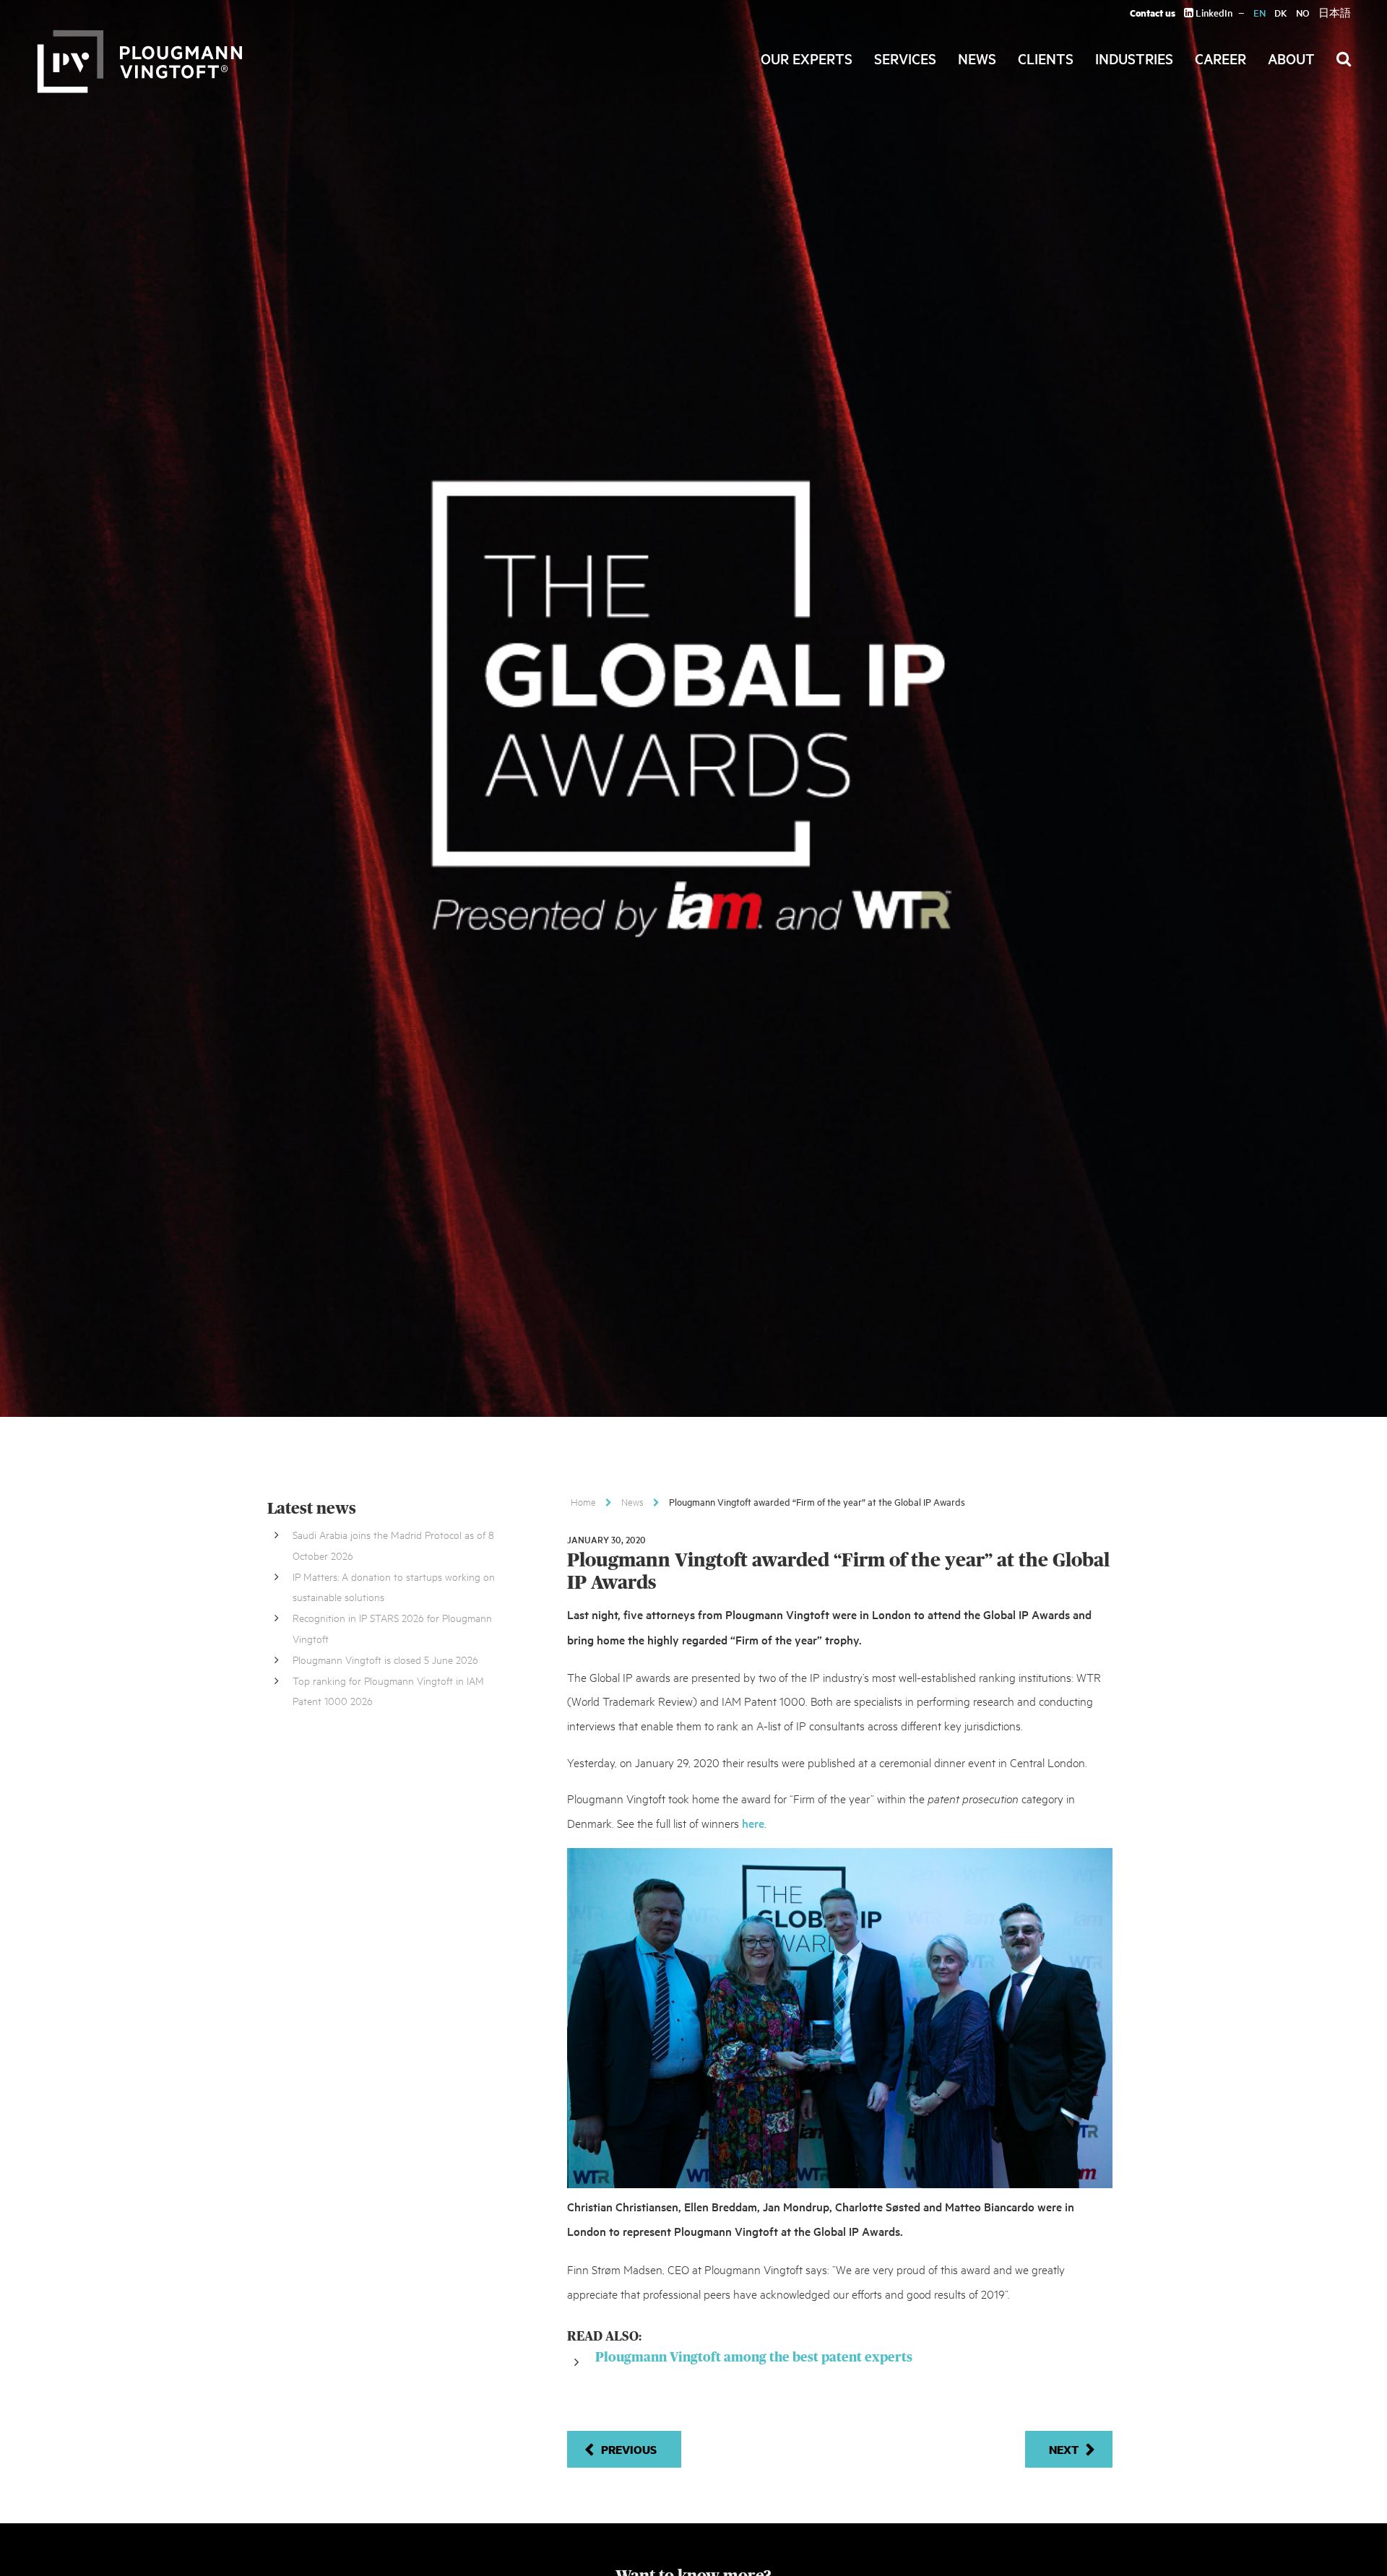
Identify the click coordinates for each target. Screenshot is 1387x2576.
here (753, 1823)
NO (1303, 13)
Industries (1134, 58)
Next (1064, 2449)
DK (1281, 13)
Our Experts (807, 58)
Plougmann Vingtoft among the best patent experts (754, 2358)
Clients (1046, 58)
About (1291, 58)
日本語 (1335, 13)
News (977, 58)
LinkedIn (1213, 13)
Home (583, 1501)
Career (1220, 58)
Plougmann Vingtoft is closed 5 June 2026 (385, 1659)
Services (905, 58)
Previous (629, 2449)
